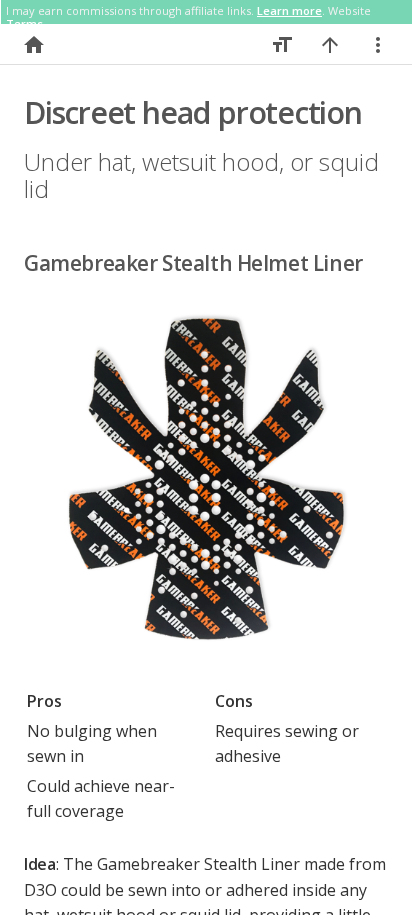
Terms (24, 23)
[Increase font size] (282, 45)
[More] (378, 45)
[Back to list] (34, 45)
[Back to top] (330, 45)
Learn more (289, 10)
